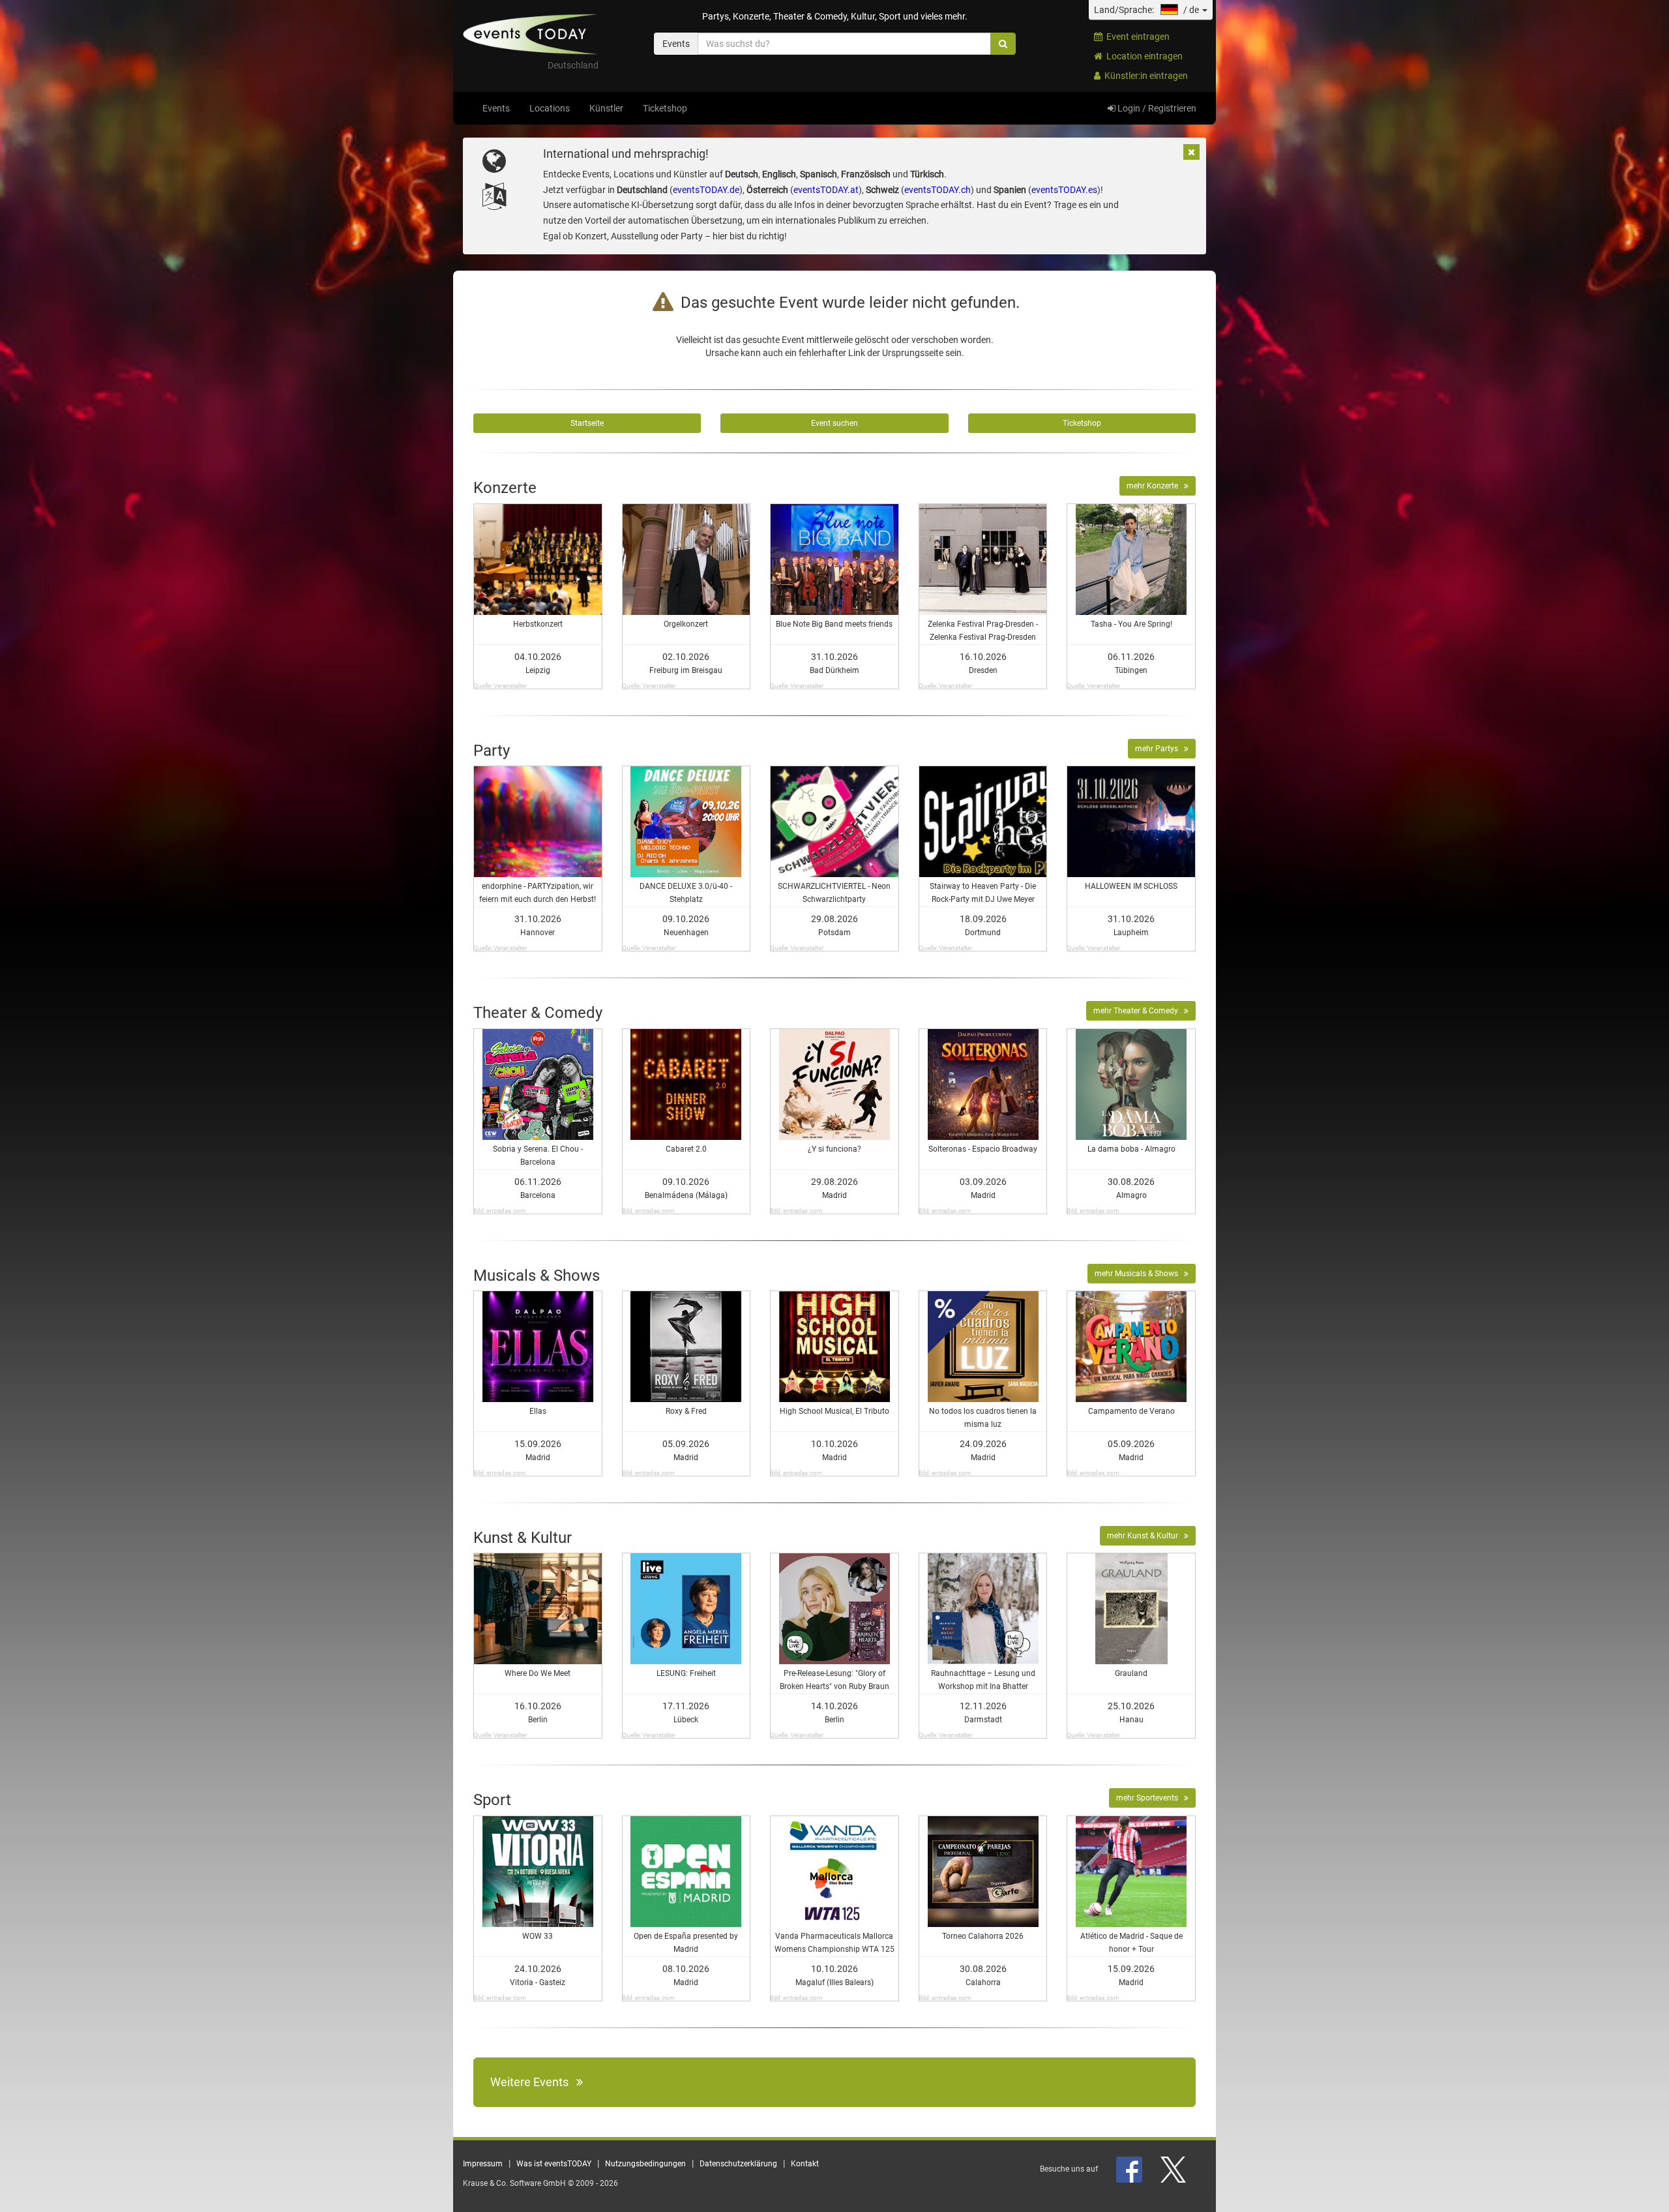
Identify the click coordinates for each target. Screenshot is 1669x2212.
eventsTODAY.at (826, 190)
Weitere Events (533, 2082)
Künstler (606, 108)
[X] (1174, 2169)
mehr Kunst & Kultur (1145, 1536)
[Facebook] (1130, 2169)
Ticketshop (665, 108)
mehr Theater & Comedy (1139, 1011)
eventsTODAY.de (706, 190)
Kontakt (805, 2164)
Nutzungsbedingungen (645, 2164)
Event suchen (834, 423)
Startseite (587, 423)
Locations (550, 108)
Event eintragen (1136, 37)
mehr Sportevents (1150, 1798)
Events (496, 108)
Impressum (483, 2164)
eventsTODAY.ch (938, 190)
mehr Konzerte (1155, 486)
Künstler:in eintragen (1144, 76)
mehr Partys (1159, 749)
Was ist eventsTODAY (554, 2164)
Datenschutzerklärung (738, 2164)
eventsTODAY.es (1064, 190)
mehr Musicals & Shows (1139, 1274)
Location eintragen (1143, 56)
